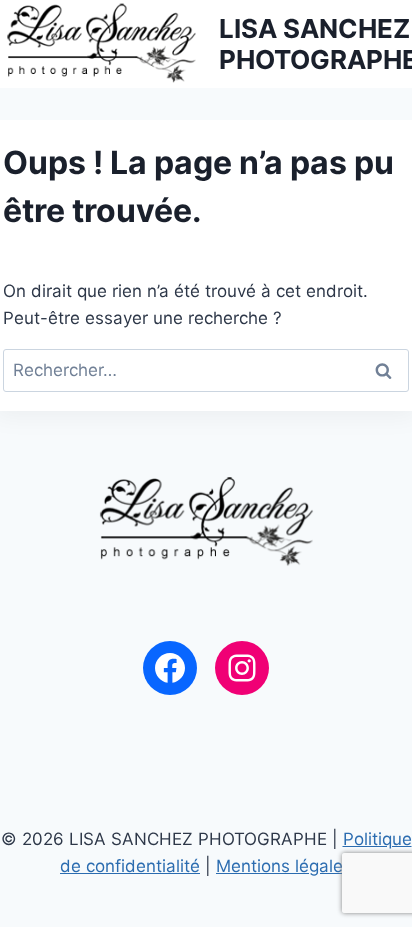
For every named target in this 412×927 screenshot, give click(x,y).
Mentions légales (284, 866)
